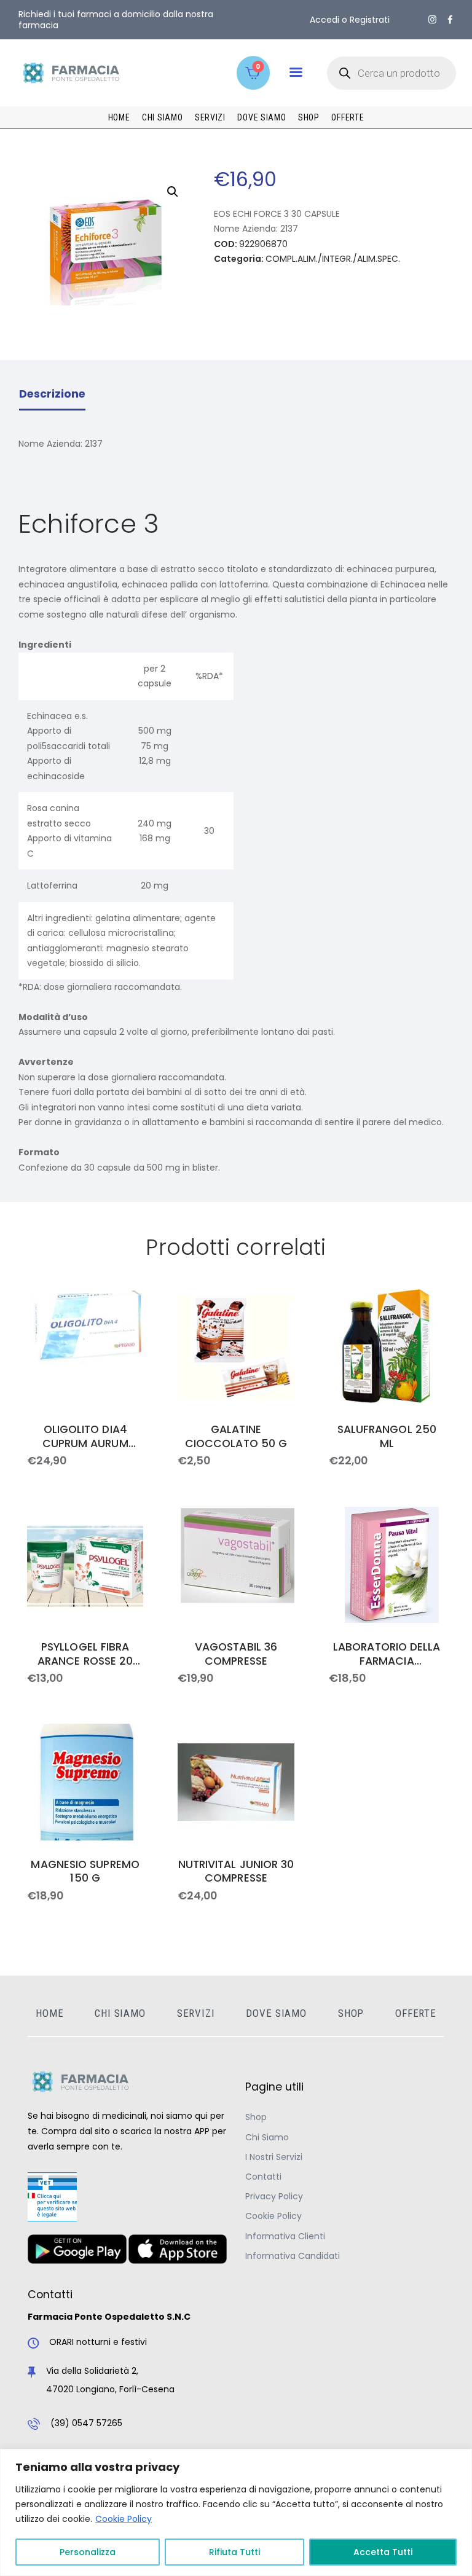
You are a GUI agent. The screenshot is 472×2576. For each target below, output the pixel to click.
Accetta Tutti (383, 2552)
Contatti (263, 2177)
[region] (236, 2512)
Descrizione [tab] (52, 394)
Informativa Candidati (293, 2256)
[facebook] (450, 20)
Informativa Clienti (285, 2236)
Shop (256, 2117)
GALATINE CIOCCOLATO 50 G (236, 1437)
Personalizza (88, 2552)
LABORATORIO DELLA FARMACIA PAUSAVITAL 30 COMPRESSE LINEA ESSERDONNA (387, 1654)
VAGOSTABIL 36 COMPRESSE (236, 1654)
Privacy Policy (274, 2196)
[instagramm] (432, 20)
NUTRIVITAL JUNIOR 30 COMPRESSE (236, 1872)
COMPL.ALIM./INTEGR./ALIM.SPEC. (333, 259)
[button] (296, 72)
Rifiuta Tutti (234, 2552)
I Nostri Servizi (274, 2157)
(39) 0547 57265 (86, 2423)
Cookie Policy (124, 2519)
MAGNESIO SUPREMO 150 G (85, 1872)
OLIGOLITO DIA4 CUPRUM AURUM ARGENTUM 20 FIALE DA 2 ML (85, 1437)
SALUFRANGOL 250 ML (387, 1437)
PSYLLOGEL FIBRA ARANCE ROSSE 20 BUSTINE (85, 1654)
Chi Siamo (267, 2137)
